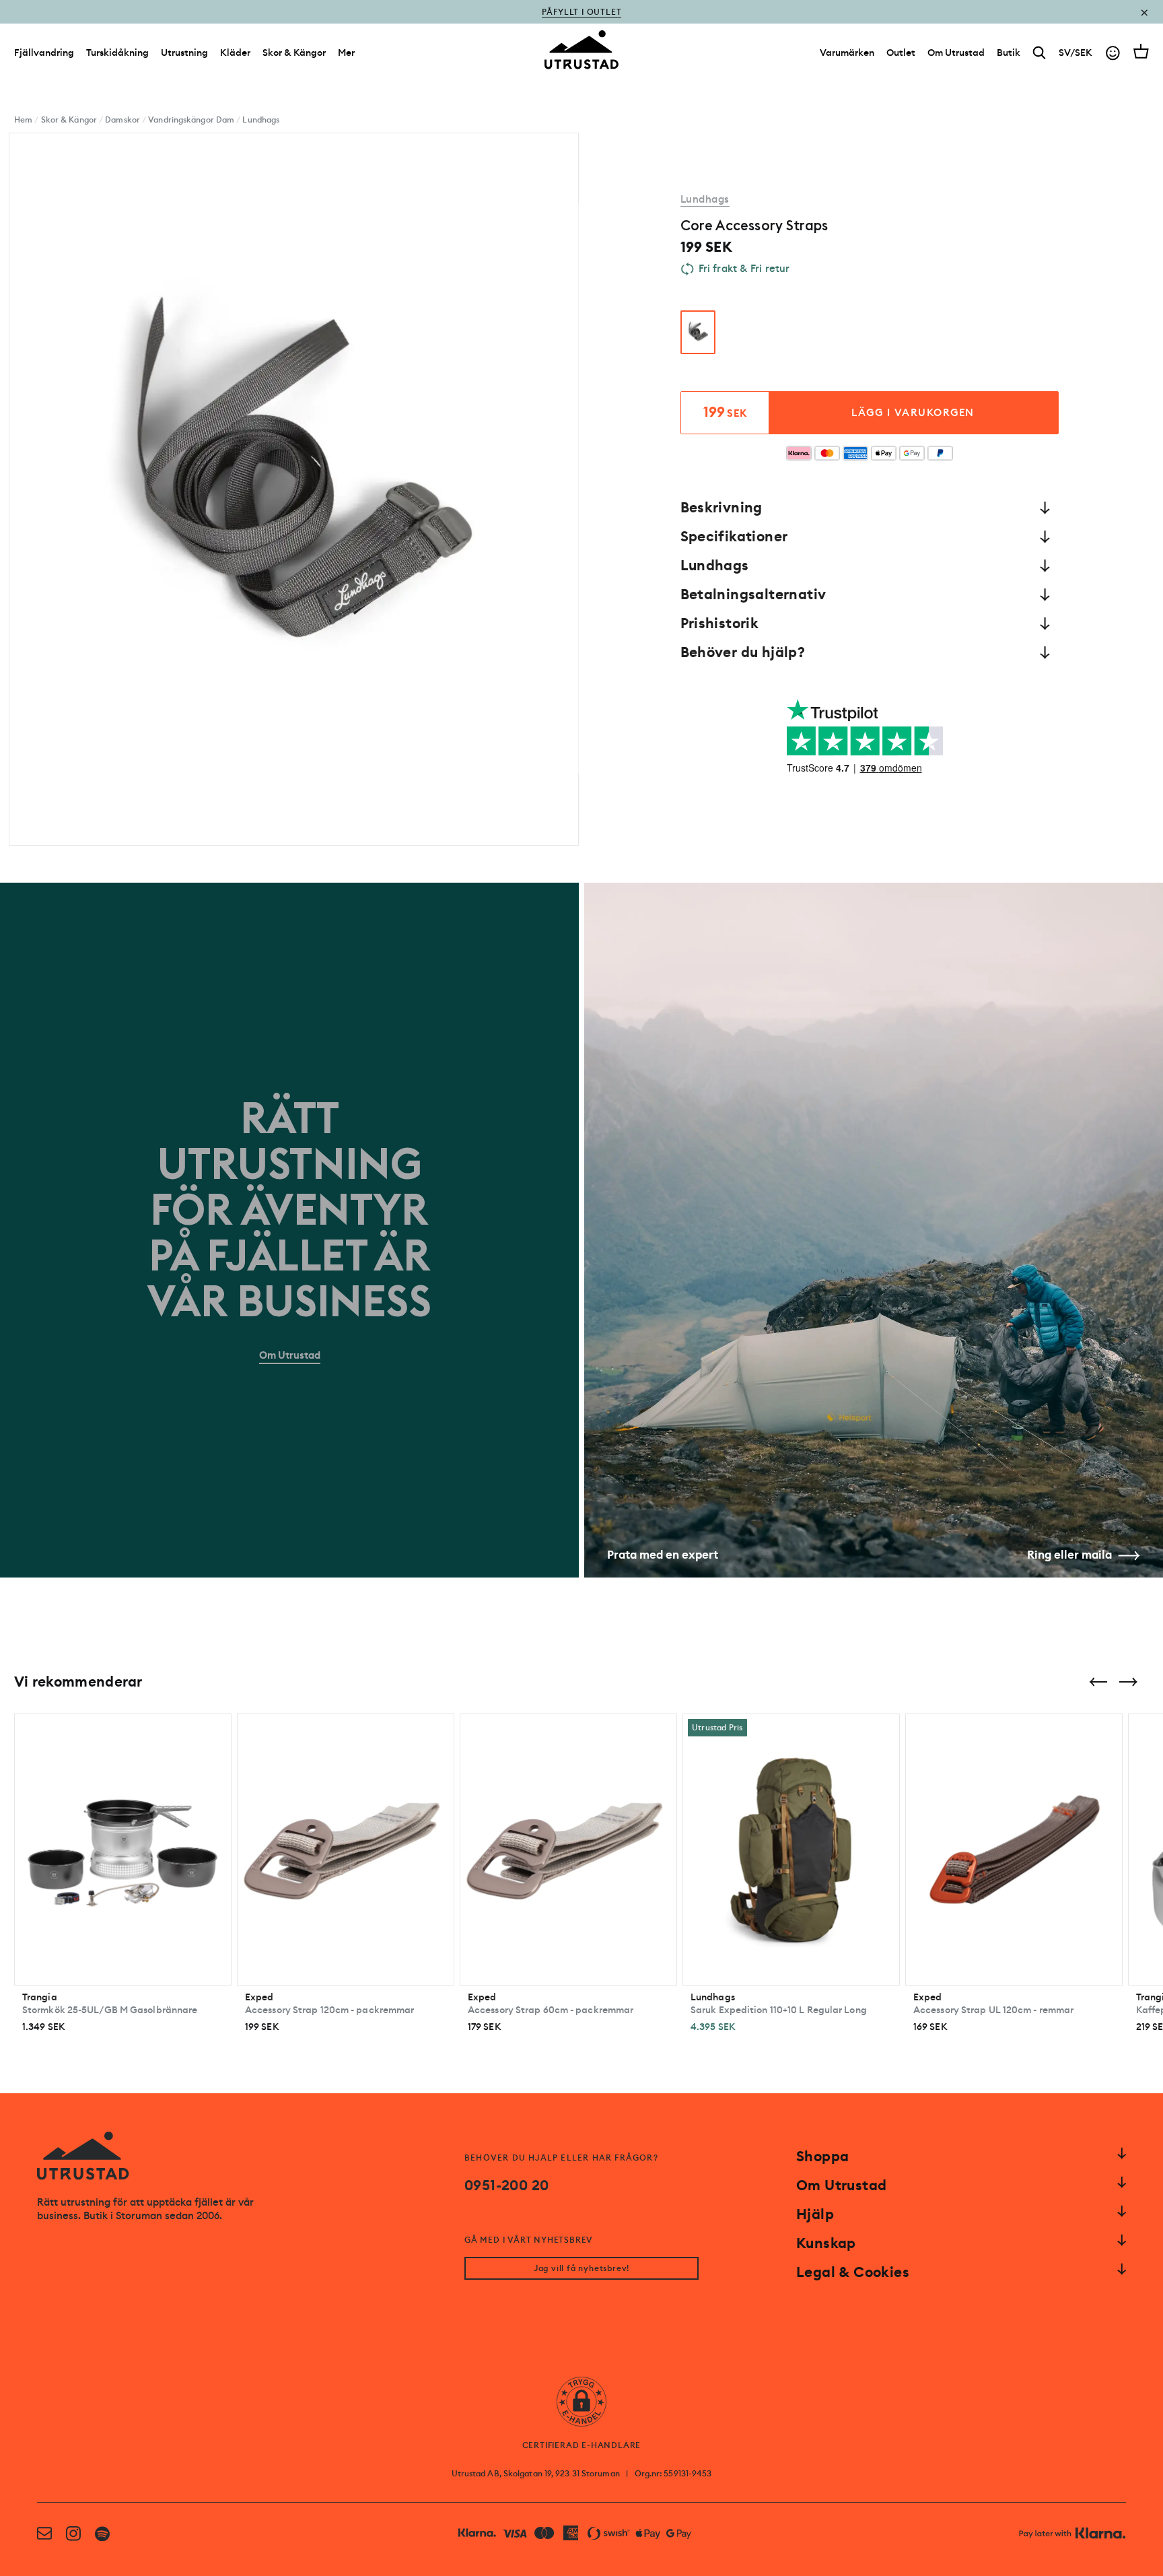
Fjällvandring (44, 53)
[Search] (1039, 53)
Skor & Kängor (294, 53)
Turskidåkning (117, 53)
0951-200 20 (506, 2185)
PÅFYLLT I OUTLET (582, 12)
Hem (23, 120)
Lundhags (261, 120)
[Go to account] (1113, 53)
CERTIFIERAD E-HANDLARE (582, 2445)
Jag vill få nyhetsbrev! (581, 2268)
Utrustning (184, 53)
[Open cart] (1141, 51)
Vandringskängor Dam (191, 120)
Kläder (235, 53)
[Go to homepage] (581, 50)
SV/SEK (1076, 53)
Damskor (122, 120)
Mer (346, 53)
